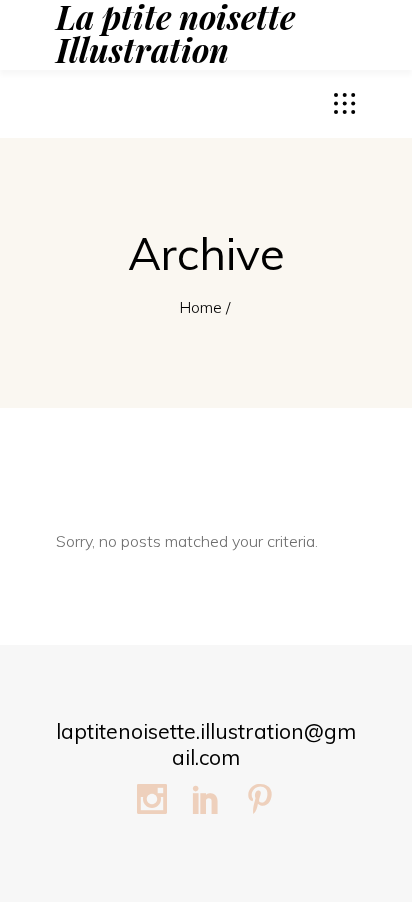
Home (200, 307)
